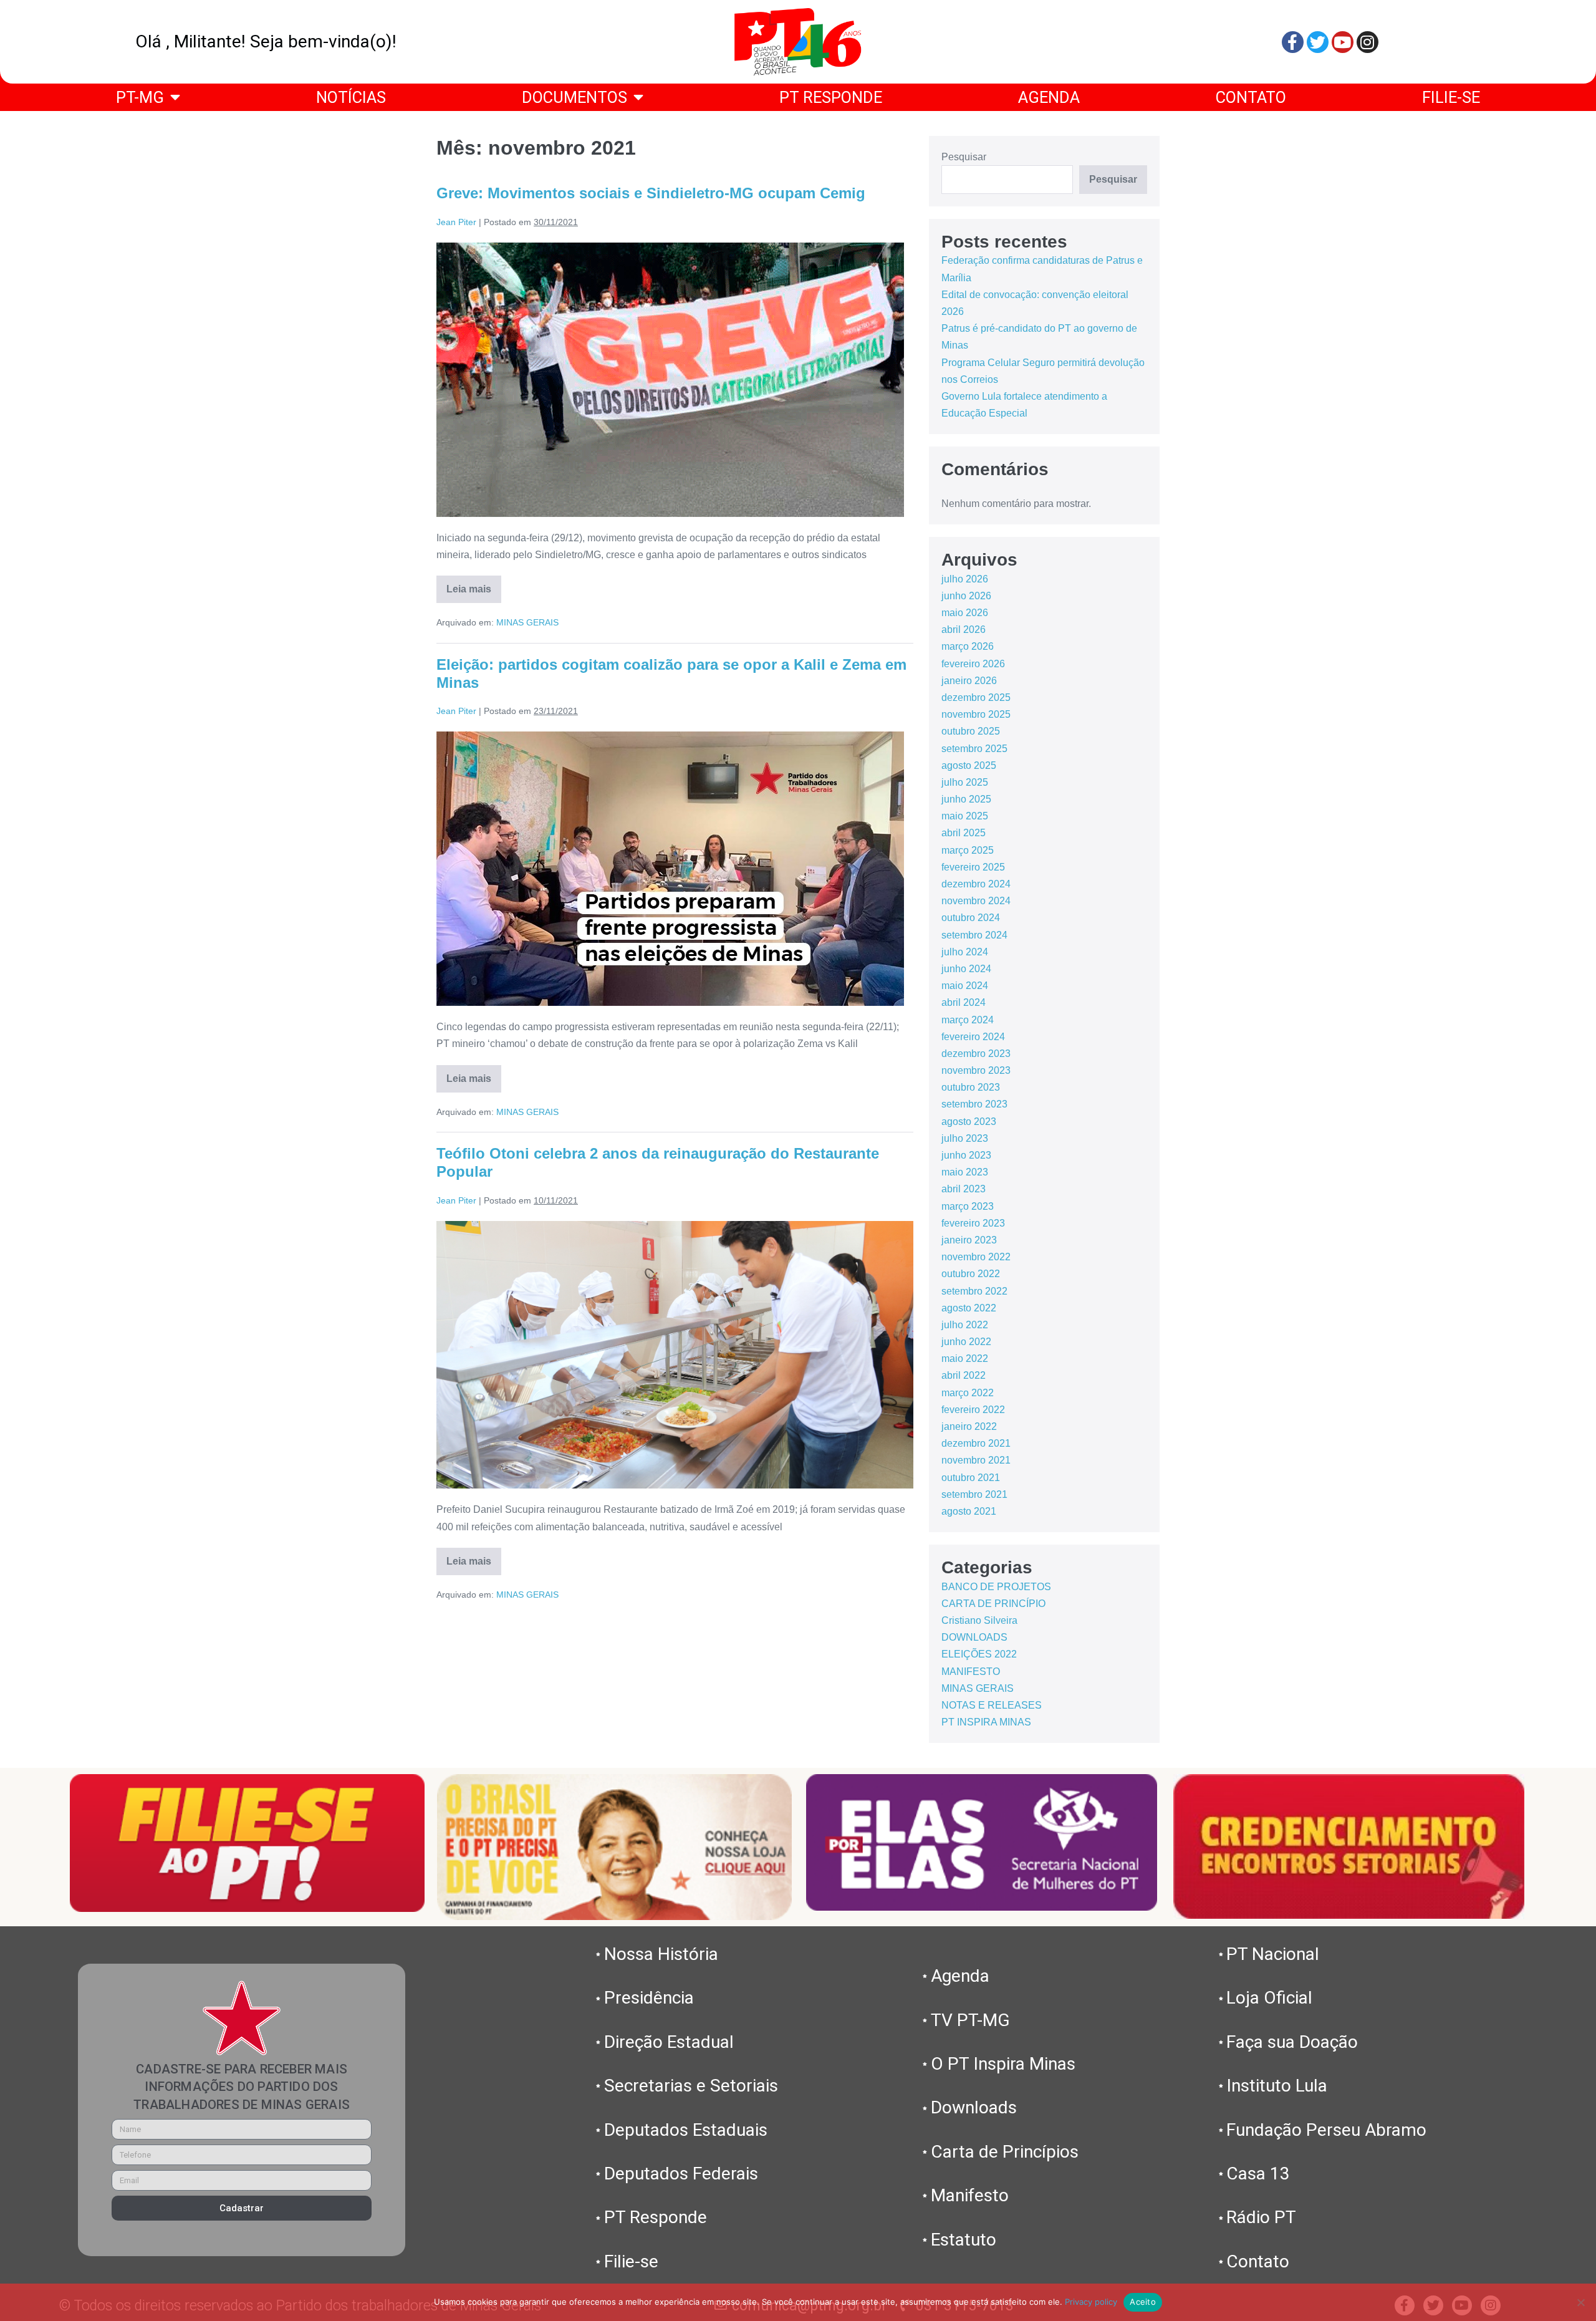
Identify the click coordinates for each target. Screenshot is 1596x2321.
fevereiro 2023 (973, 1223)
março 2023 (968, 1206)
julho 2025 (965, 782)
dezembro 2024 (976, 884)
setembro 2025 (974, 749)
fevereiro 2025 (973, 867)
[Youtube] (1343, 42)
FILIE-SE (1451, 97)
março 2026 (968, 646)
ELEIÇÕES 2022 (979, 1654)
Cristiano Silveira (979, 1620)
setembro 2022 (974, 1291)
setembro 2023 (974, 1104)
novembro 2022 (976, 1257)
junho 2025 (966, 799)
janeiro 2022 (969, 1426)
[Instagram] (1368, 42)
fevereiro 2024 (973, 1037)
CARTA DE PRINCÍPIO (993, 1604)
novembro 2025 (976, 714)
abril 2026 (964, 630)
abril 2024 (964, 1002)
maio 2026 (965, 613)
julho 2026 (965, 579)
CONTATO (1251, 97)
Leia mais (474, 585)
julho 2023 (965, 1138)
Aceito (1143, 2302)
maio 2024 (965, 986)
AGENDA (1049, 97)
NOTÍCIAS (351, 97)
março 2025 (968, 850)
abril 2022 (964, 1375)
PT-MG (140, 97)
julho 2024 (965, 952)
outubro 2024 (971, 918)
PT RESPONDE (831, 97)
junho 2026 (966, 596)
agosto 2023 (969, 1122)
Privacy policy (1091, 2302)
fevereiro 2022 (973, 1410)
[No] (1580, 2302)
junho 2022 (966, 1342)
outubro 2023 (971, 1087)
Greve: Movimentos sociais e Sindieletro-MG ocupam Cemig (651, 193)
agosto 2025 (969, 765)
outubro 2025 (971, 731)
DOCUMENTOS (574, 97)
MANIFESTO (971, 1672)
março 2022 (968, 1393)
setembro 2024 (974, 935)
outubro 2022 (971, 1274)
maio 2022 (965, 1358)
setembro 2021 (974, 1494)
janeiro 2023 (969, 1240)
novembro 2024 (976, 901)
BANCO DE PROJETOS (996, 1587)
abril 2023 (964, 1189)
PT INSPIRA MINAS (986, 1722)
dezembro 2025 (976, 697)
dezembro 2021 (976, 1443)
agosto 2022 (969, 1308)
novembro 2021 (976, 1460)
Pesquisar (964, 157)
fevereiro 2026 (973, 664)
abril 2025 (964, 833)
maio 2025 (965, 816)
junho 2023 (966, 1155)
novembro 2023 (976, 1070)
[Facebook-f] (1293, 42)
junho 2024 (966, 969)
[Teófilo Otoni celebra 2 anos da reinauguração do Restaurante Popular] (675, 1355)
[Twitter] (1318, 42)
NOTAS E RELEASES (992, 1705)
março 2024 (968, 1020)
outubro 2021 (971, 1478)
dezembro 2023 (976, 1054)
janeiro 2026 (969, 681)
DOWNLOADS (974, 1637)
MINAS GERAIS (527, 622)
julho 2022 (965, 1325)
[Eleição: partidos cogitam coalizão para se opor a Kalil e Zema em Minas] (670, 869)
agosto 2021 (969, 1511)
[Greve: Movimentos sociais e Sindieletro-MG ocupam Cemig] (670, 380)
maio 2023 (965, 1172)
